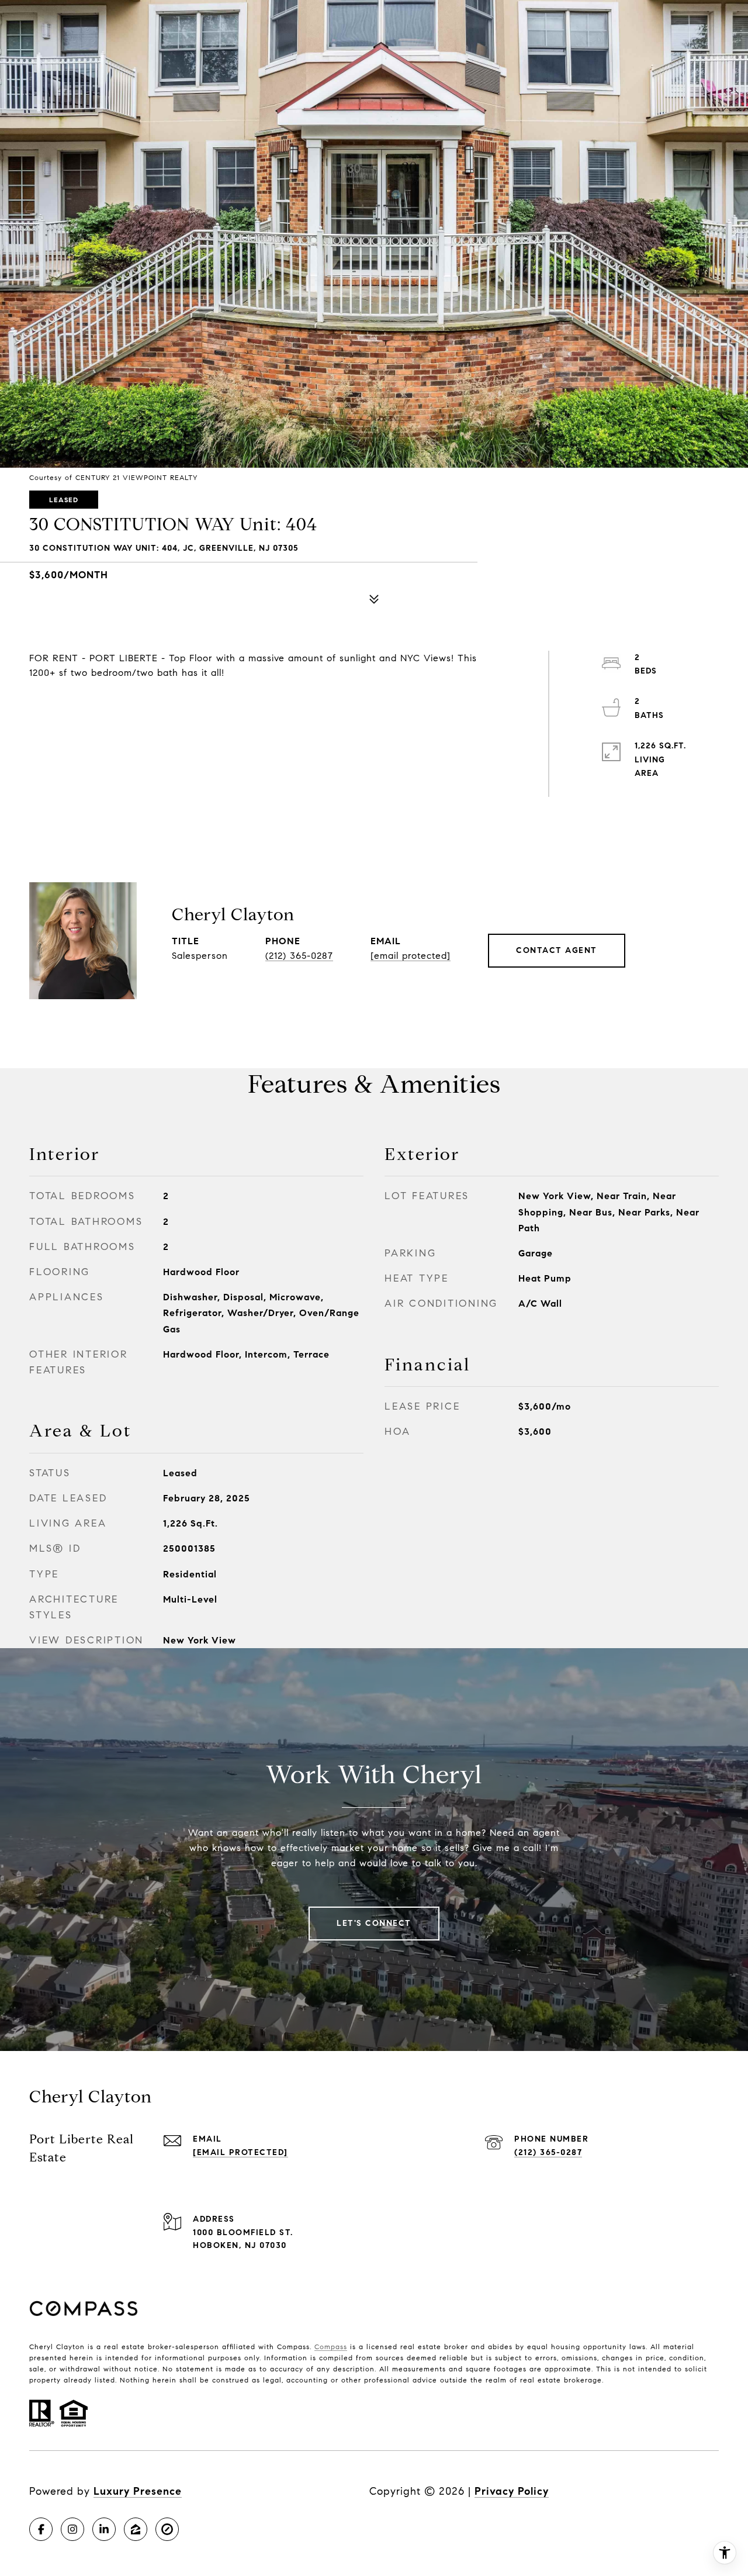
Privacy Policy (512, 2491)
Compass (331, 2347)
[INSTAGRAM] (72, 2529)
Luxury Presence (138, 2491)
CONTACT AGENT (557, 950)
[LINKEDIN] (104, 2529)
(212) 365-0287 (299, 956)
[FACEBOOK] (41, 2529)
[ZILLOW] (136, 2529)
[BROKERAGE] (167, 2529)
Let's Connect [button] (374, 1923)
